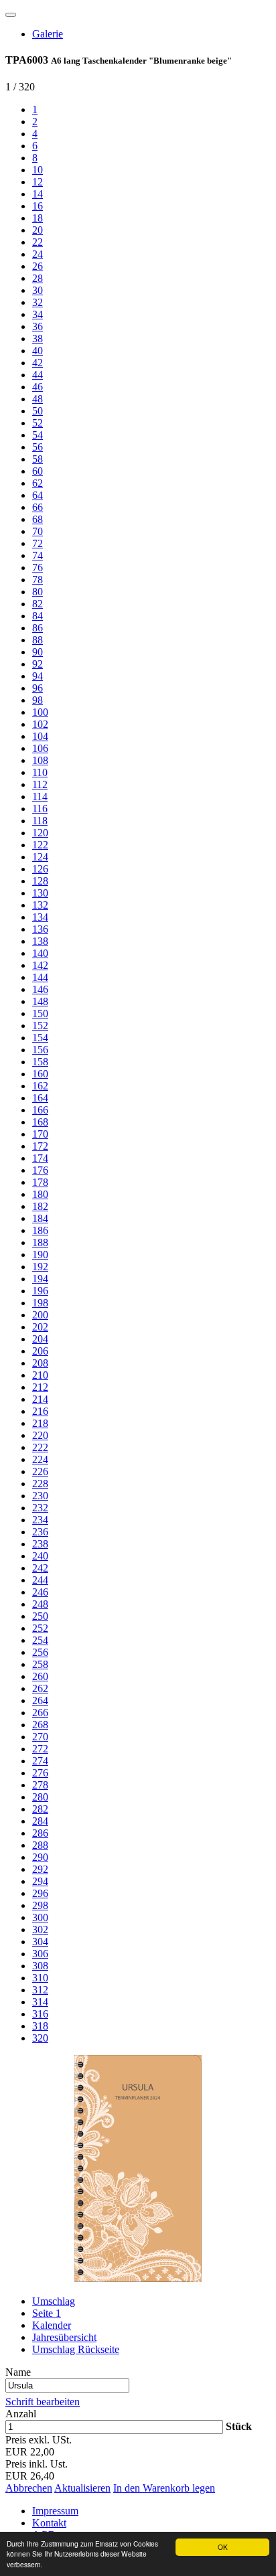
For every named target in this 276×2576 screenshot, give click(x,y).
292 (40, 1869)
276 (40, 1773)
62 (38, 483)
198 (40, 1303)
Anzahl (21, 2414)
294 (40, 1881)
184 (40, 1218)
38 (38, 338)
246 (40, 1592)
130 (40, 893)
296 (40, 1893)
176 (40, 1170)
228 (40, 1484)
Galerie (48, 34)
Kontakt (49, 2523)
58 (38, 459)
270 (40, 1737)
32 (38, 302)
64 (38, 495)
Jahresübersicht (64, 2337)
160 (40, 1074)
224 (40, 1459)
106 (40, 748)
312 (40, 1990)
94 (38, 676)
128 (40, 881)
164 (40, 1098)
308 (40, 1966)
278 (40, 1785)
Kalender (52, 2325)
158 (40, 1062)
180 (40, 1194)
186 (40, 1230)
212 (40, 1387)
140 (40, 953)
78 (38, 580)
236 (40, 1532)
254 (40, 1640)
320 (40, 2038)
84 (38, 616)
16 (38, 206)
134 (40, 917)
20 (38, 230)
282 (40, 1809)
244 (40, 1580)
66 (38, 507)
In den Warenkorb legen (164, 2488)
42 (38, 363)
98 (38, 700)
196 (40, 1291)
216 (40, 1411)
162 (40, 1086)
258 (40, 1664)
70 (38, 531)
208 (40, 1363)
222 (40, 1447)
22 (38, 242)
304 (40, 1942)
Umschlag (54, 2301)
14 (38, 194)
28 (38, 278)
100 (40, 712)
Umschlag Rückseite (76, 2349)
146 (40, 989)
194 (40, 1279)
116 (40, 809)
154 (40, 1038)
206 (40, 1351)
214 (40, 1399)
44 (38, 375)
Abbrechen (29, 2488)
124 (40, 857)
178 (40, 1182)
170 (40, 1134)
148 (40, 1001)
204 (40, 1339)
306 (40, 1954)
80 (38, 592)
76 (38, 567)
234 (40, 1520)
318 (40, 2026)
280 (40, 1797)
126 (40, 869)
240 (40, 1556)
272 (40, 1749)
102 (40, 724)
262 (40, 1688)
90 (38, 652)
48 (38, 399)
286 (40, 1833)
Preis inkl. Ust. (37, 2464)
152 (40, 1026)
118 (40, 821)
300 (40, 1917)
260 (40, 1676)
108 (40, 760)
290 (40, 1857)
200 (40, 1315)
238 (40, 1544)
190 (40, 1255)
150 (40, 1013)
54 (38, 435)
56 (38, 447)
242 (40, 1568)
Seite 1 (47, 2313)
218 (40, 1423)
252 (40, 1628)
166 (40, 1110)
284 (40, 1821)
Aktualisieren (82, 2488)
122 (40, 845)
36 (38, 326)
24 (38, 254)
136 (40, 929)
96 (38, 688)
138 (40, 941)
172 (40, 1146)
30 (38, 290)
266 (40, 1713)
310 (40, 1978)
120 (40, 833)
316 (40, 2014)
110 (40, 772)
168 (40, 1122)
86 (38, 628)
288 (40, 1845)
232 (40, 1508)
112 (40, 784)
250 (40, 1616)
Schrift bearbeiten (43, 2402)
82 (38, 604)
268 (40, 1725)
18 (38, 218)
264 (40, 1700)
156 (40, 1050)
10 (38, 170)
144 (40, 977)
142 (40, 965)
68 (38, 519)
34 (38, 314)
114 (40, 797)
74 (38, 555)
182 (40, 1206)
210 (40, 1375)
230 (40, 1496)
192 (40, 1267)
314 (40, 2002)
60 (38, 471)
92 (38, 664)
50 (38, 411)
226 (40, 1471)
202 (40, 1327)
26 (38, 266)
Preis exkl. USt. (39, 2440)
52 (38, 423)
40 (38, 351)
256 (40, 1652)
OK (223, 2547)
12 (38, 182)
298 (40, 1905)
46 (38, 387)
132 (40, 905)
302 (40, 1929)
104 (40, 736)
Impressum (55, 2511)
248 (40, 1604)
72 (38, 543)
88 (38, 640)
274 (40, 1761)
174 (40, 1158)
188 (40, 1242)
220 (40, 1435)
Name (18, 2372)
